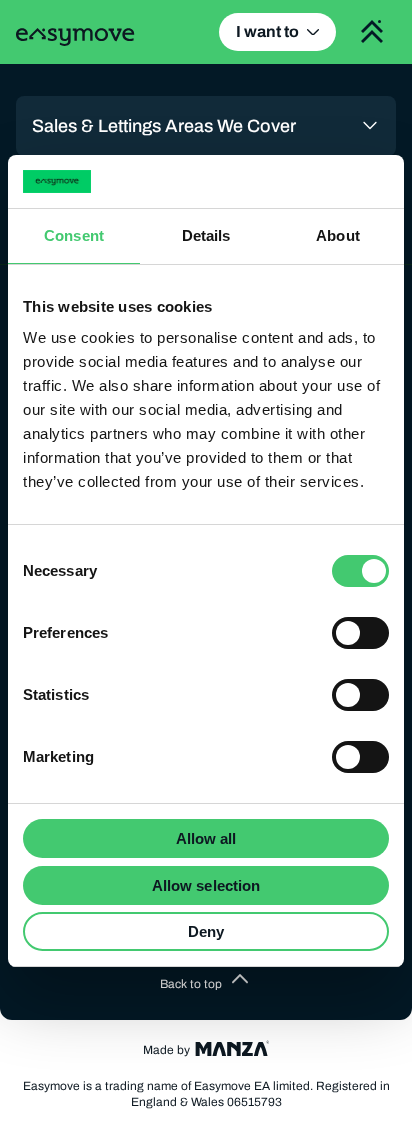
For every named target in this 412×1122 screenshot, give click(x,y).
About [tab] (338, 235)
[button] (206, 984)
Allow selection (206, 885)
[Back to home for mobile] (75, 37)
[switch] (360, 633)
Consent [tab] (74, 235)
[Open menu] (372, 32)
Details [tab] (206, 235)
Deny (206, 931)
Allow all (206, 838)
